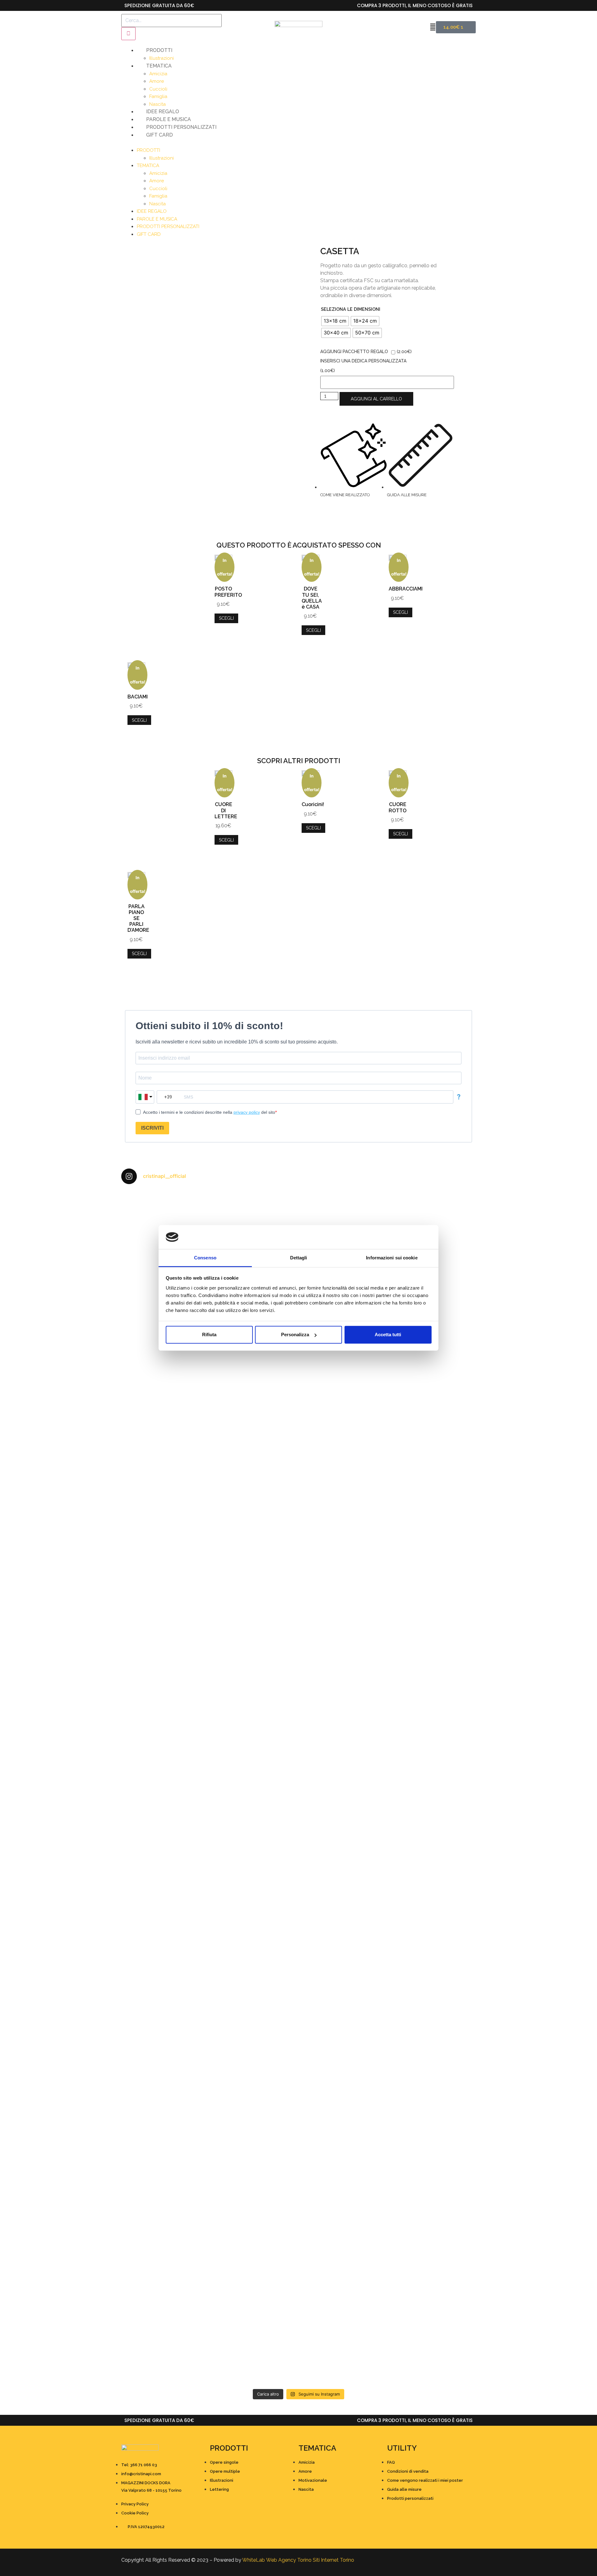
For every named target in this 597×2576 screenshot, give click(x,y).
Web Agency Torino (289, 2560)
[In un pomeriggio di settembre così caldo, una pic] (433, 1874)
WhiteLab (254, 2560)
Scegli (226, 618)
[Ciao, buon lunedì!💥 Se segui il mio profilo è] (343, 1579)
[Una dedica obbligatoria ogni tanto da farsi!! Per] (254, 1437)
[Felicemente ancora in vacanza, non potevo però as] (343, 2264)
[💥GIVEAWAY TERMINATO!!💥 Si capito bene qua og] (164, 1952)
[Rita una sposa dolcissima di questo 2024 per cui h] (343, 2142)
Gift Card (160, 135)
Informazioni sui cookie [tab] (392, 1258)
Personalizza (295, 1335)
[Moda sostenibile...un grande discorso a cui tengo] (254, 1918)
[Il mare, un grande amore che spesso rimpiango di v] (254, 2287)
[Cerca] (128, 34)
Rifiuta (209, 1335)
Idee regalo (163, 112)
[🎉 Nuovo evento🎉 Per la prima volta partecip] (164, 1605)
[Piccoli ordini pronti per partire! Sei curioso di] (343, 1896)
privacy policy (247, 1112)
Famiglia (158, 96)
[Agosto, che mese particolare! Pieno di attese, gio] (254, 2116)
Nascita (157, 104)
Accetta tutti (388, 1335)
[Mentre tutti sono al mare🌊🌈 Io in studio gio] (433, 2119)
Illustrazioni (162, 58)
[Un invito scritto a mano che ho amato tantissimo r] (433, 1214)
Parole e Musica (169, 119)
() (404, 352)
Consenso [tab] (205, 1258)
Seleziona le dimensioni (351, 309)
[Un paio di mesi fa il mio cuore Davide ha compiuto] (433, 2298)
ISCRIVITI (152, 1128)
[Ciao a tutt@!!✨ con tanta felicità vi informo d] (433, 1434)
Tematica (159, 66)
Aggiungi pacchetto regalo (354, 352)
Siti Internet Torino (333, 2560)
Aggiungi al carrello (376, 399)
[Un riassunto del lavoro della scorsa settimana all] (164, 2134)
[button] (298, 142)
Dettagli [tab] (299, 1258)
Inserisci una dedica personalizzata (363, 361)
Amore (157, 81)
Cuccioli (158, 89)
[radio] (335, 321)
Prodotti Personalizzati (181, 127)
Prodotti (159, 50)
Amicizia (158, 74)
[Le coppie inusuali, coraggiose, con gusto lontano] (164, 2272)
